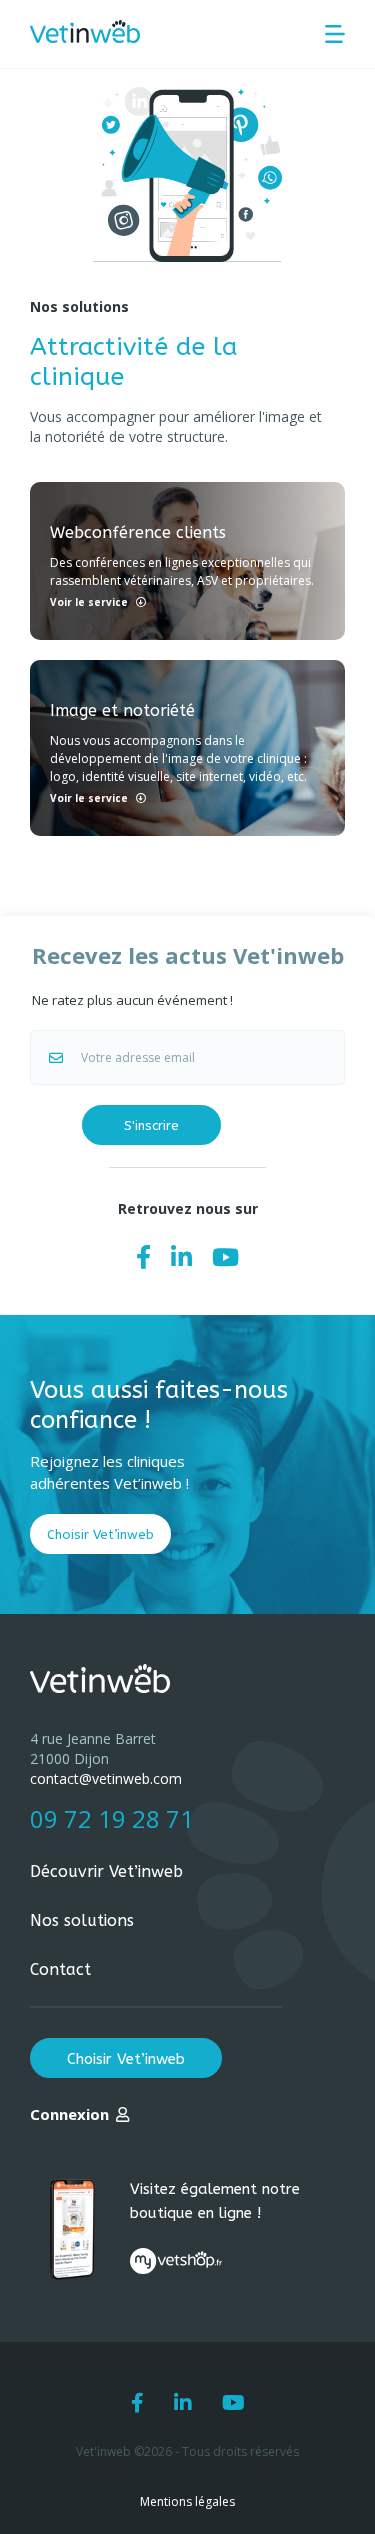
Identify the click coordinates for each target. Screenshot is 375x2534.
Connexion (69, 2114)
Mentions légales (187, 2501)
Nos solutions (82, 1920)
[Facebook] (143, 1256)
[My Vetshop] (176, 2261)
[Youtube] (225, 1256)
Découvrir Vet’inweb (106, 1871)
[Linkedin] (181, 1256)
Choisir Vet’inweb (100, 1534)
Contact (60, 1969)
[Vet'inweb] (85, 31)
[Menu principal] (335, 34)
